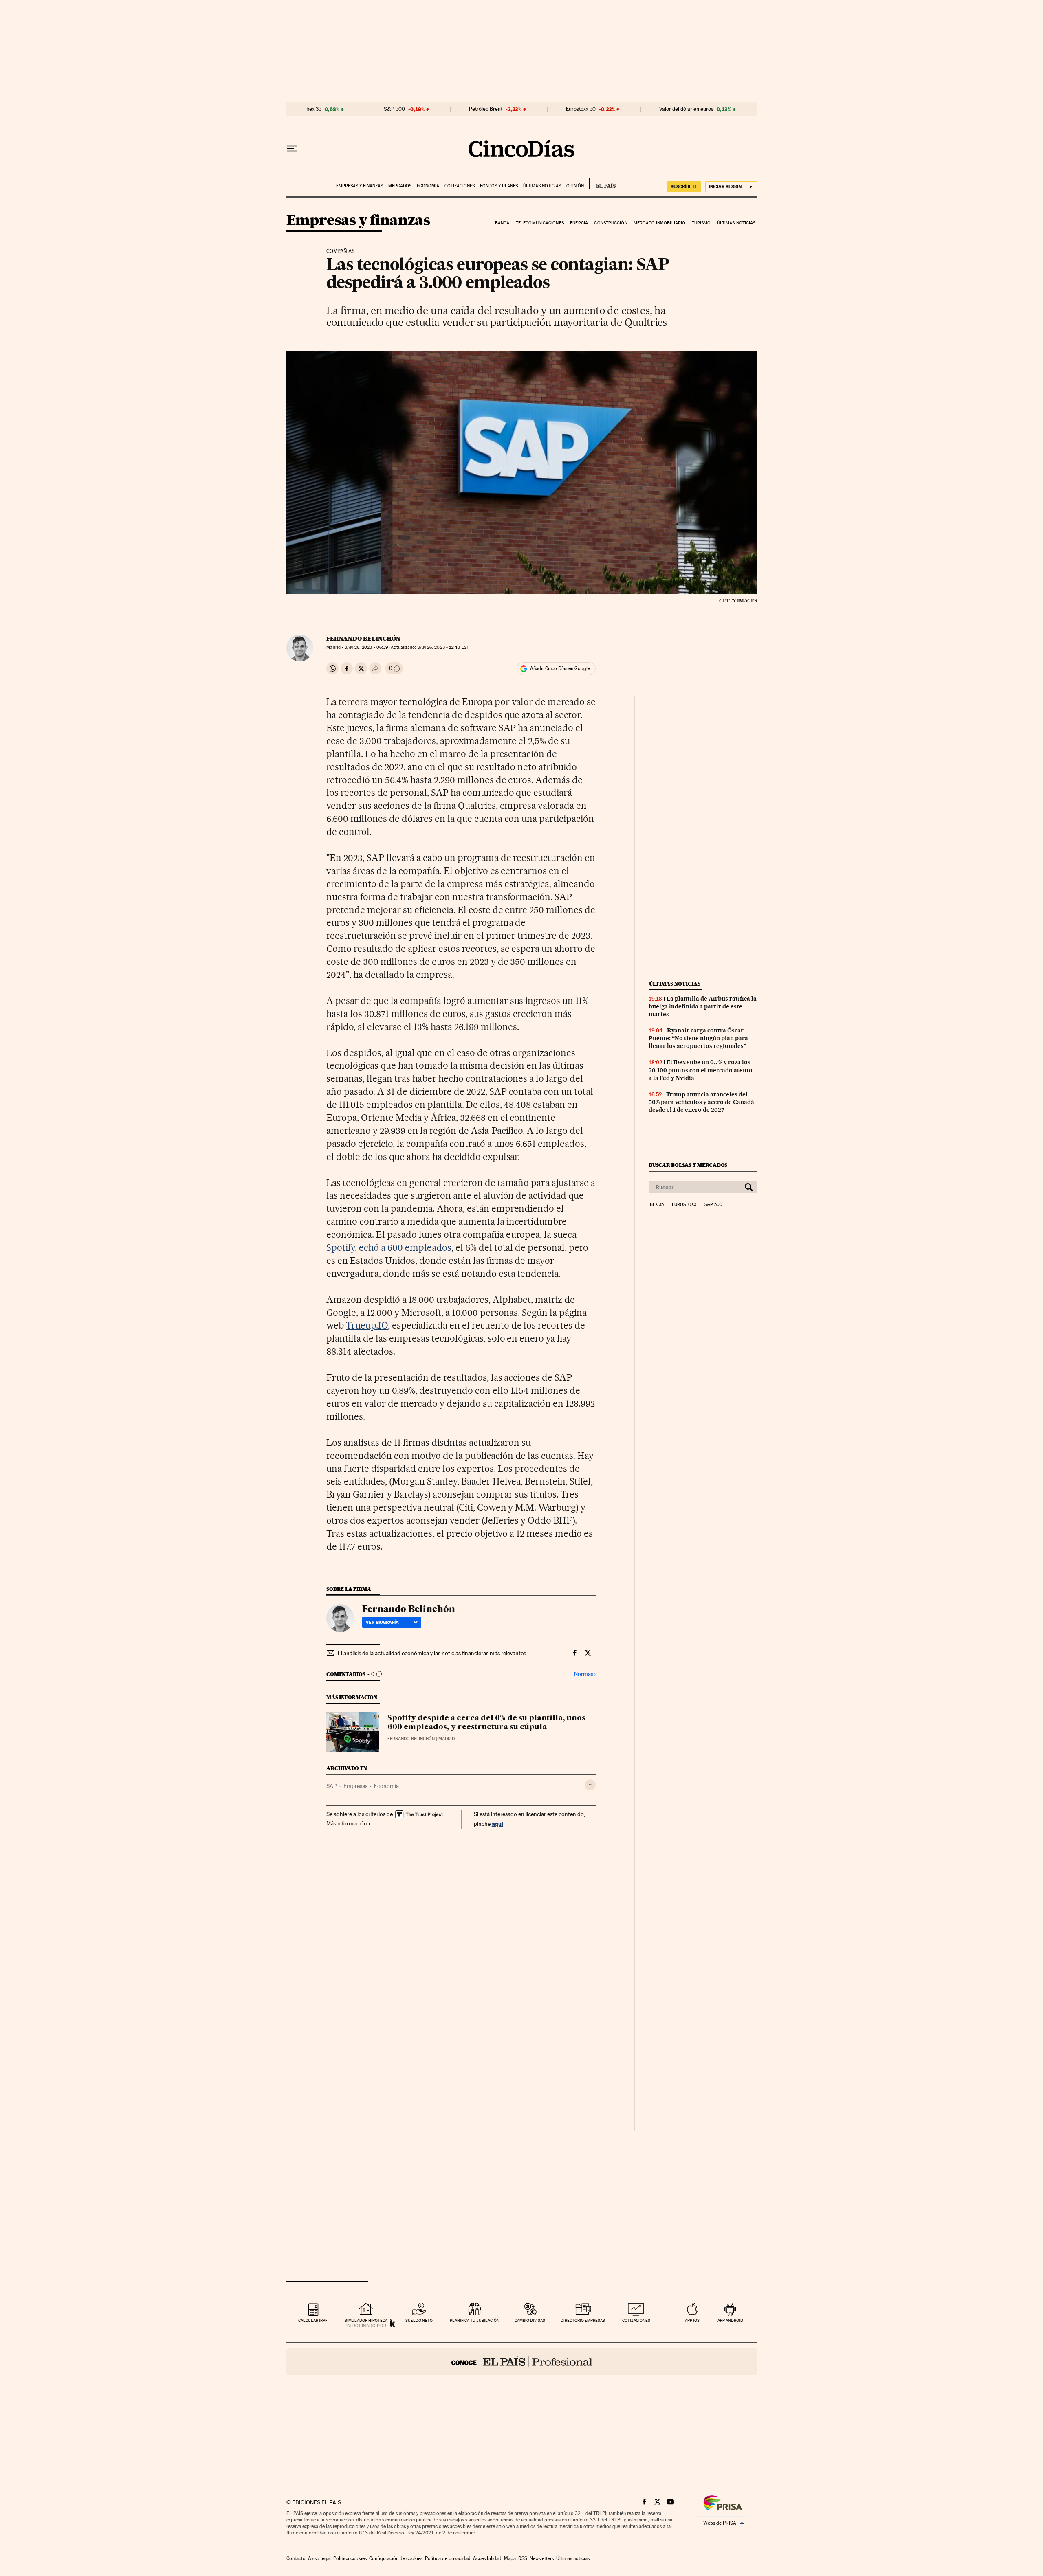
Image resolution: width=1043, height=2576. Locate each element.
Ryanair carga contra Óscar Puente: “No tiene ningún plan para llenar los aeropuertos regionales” (698, 1038)
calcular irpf (313, 2320)
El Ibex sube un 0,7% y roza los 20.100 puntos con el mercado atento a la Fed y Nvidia (701, 1070)
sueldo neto (419, 2320)
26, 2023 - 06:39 (366, 647)
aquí (497, 1824)
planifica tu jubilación (475, 2320)
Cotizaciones (460, 186)
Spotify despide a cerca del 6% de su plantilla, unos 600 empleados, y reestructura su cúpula (486, 1723)
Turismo (701, 223)
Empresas (355, 1786)
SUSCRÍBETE (684, 187)
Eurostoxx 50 (581, 109)
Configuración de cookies (396, 2558)
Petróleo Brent (486, 109)
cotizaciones (636, 2320)
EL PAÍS (602, 183)
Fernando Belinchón (363, 639)
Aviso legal (319, 2558)
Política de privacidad (448, 2558)
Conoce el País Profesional (522, 2362)
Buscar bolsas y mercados (688, 1165)
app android (730, 2320)
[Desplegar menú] (292, 149)
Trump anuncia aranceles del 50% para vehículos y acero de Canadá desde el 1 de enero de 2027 (701, 1102)
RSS (523, 2558)
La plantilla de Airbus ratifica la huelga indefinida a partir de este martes (703, 1006)
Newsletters (542, 2558)
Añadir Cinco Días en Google (560, 668)
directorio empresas (583, 2320)
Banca (502, 223)
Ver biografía (382, 1622)
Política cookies (350, 2558)
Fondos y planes (499, 186)
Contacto (296, 2558)
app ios (692, 2320)
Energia (579, 223)
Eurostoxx (684, 1205)
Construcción (611, 223)
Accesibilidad (487, 2558)
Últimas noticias (542, 186)
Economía (428, 186)
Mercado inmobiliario (659, 223)
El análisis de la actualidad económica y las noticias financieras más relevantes (432, 1653)
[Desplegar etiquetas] (590, 1785)
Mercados (400, 186)
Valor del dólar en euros (686, 109)
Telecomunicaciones (540, 223)
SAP (332, 1786)
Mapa (510, 2558)
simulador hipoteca (366, 2320)
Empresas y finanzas (360, 186)
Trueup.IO (367, 1325)
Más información (347, 1823)
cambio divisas (530, 2320)
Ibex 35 (313, 109)
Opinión (575, 186)
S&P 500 (394, 109)
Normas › (585, 1674)
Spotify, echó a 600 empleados (389, 1247)
